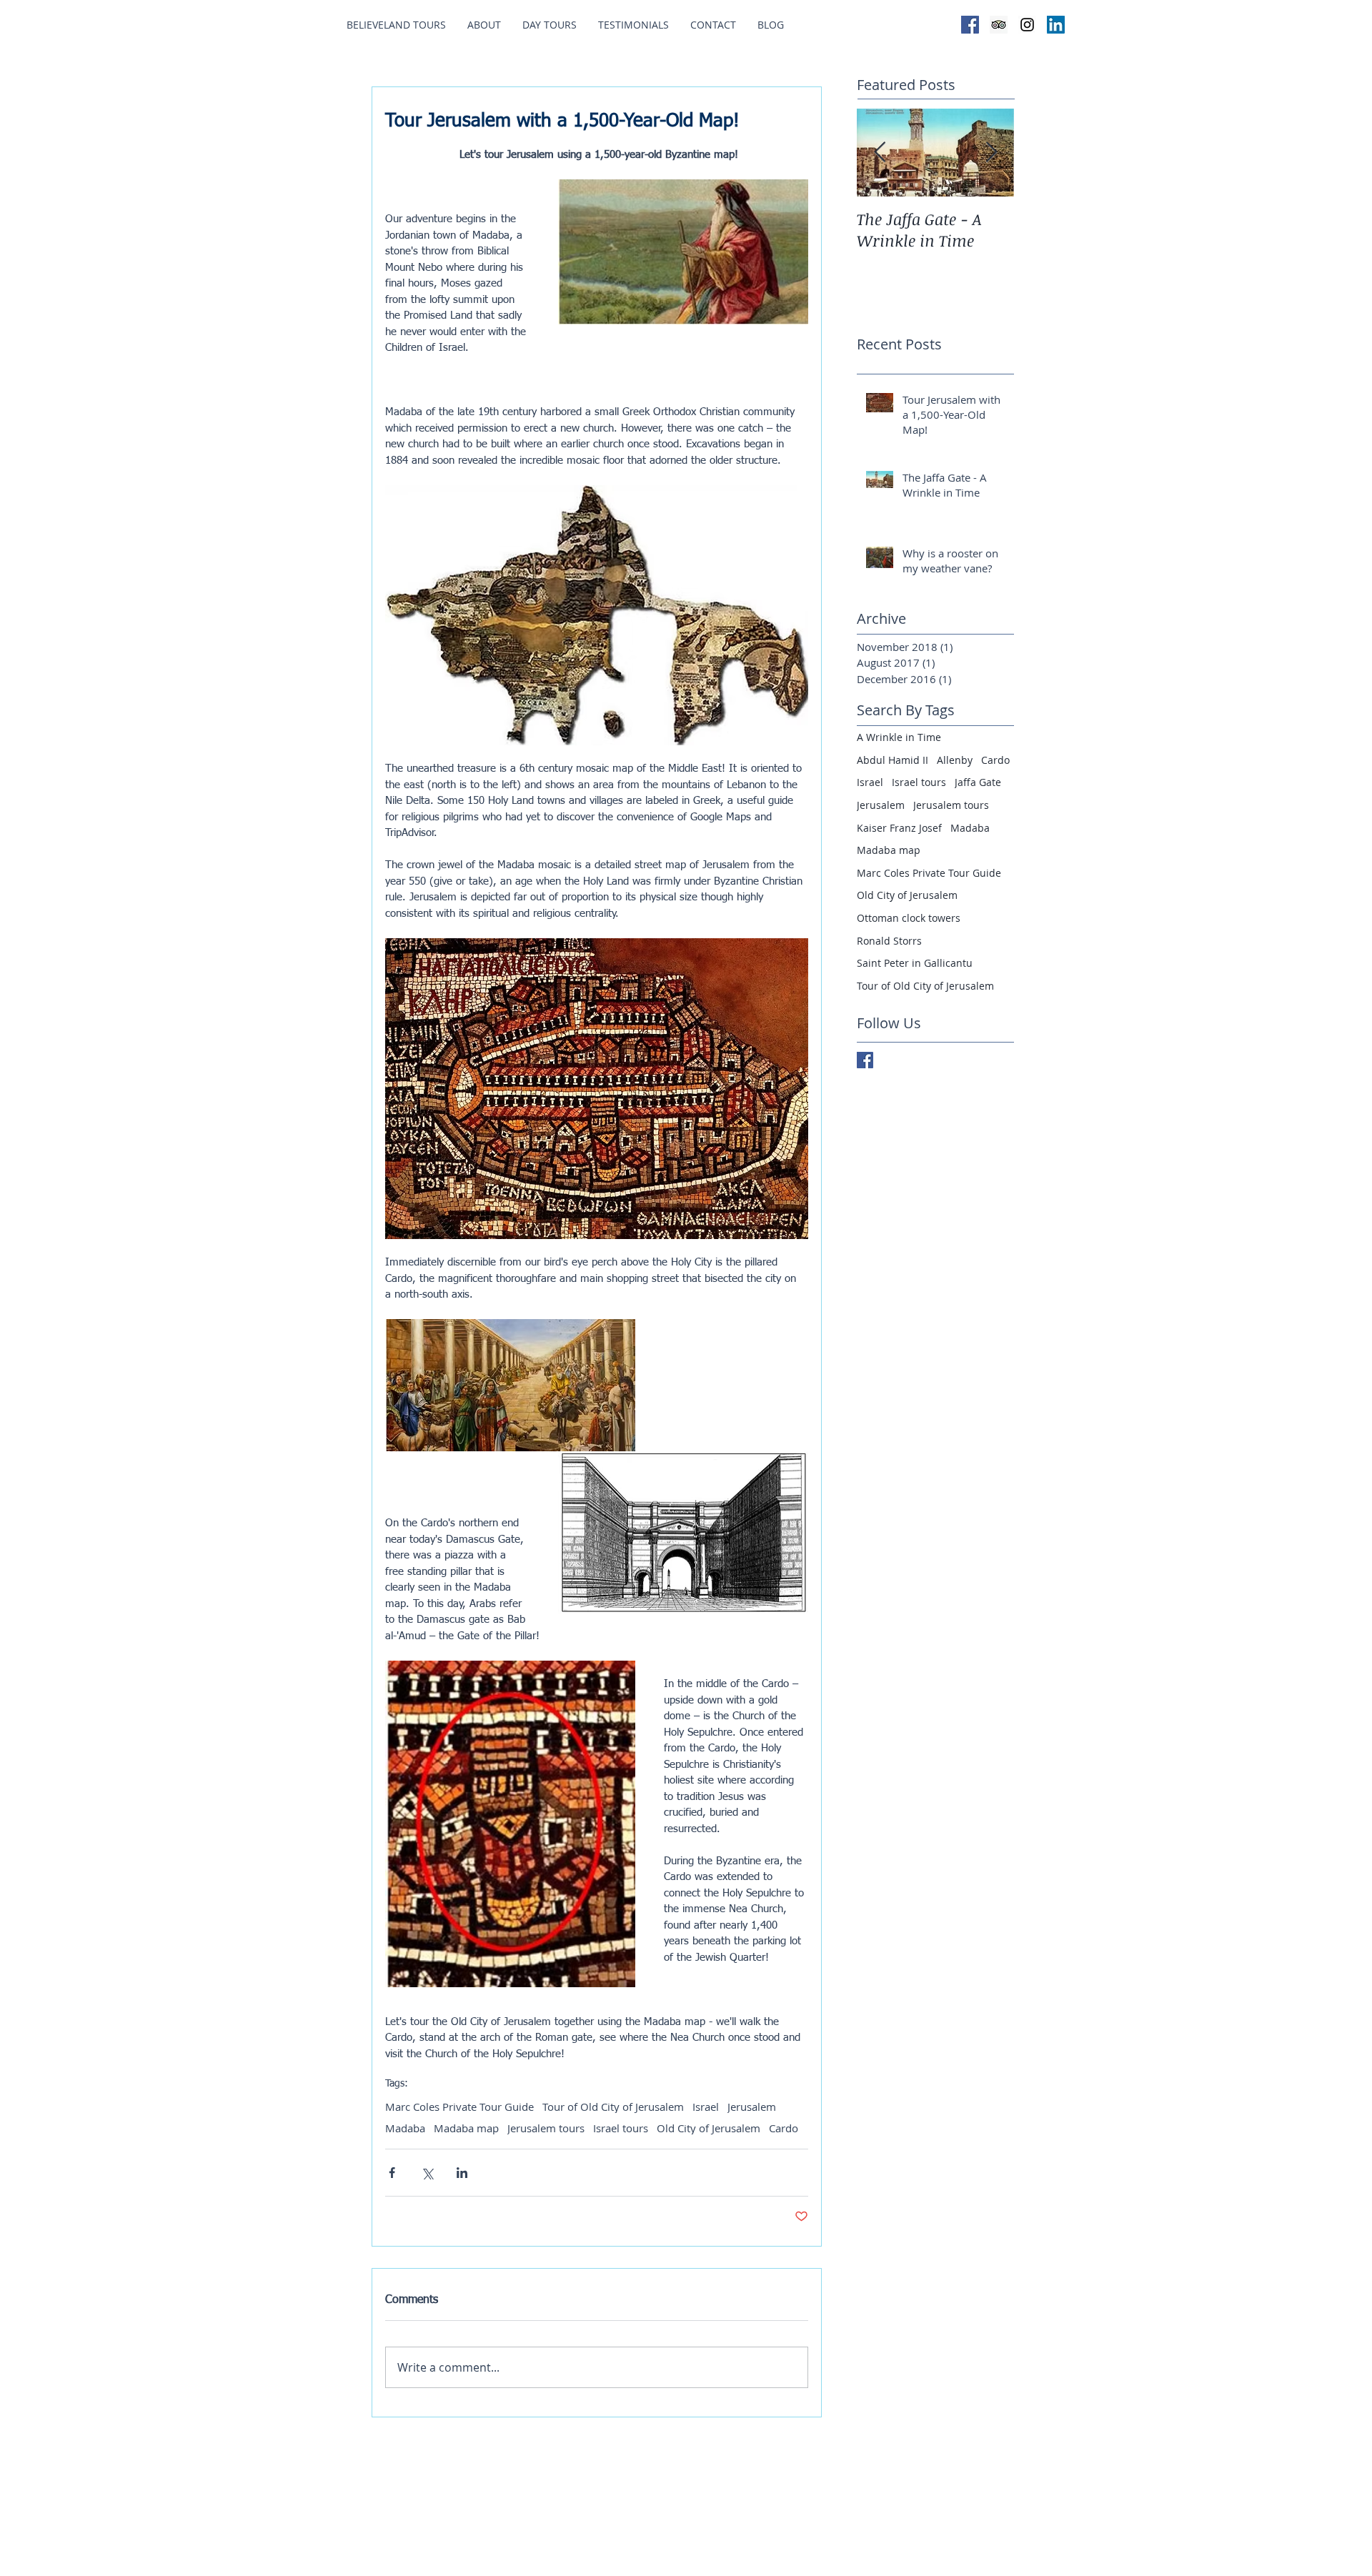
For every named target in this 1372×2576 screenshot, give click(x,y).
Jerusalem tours (546, 2128)
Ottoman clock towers (909, 918)
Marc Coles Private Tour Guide (459, 2107)
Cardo (784, 2128)
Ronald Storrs (889, 941)
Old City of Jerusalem (709, 2128)
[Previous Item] (880, 153)
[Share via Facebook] (392, 2173)
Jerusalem (752, 2107)
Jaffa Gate (978, 782)
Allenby (955, 760)
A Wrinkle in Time (899, 737)
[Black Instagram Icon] (1027, 25)
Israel (706, 2107)
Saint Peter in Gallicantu (915, 963)
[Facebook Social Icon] (970, 25)
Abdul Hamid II (893, 760)
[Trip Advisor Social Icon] (999, 25)
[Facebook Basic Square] (865, 1060)
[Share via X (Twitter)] (427, 2173)
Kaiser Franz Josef (899, 828)
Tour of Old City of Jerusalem (613, 2107)
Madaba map (466, 2128)
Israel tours (621, 2128)
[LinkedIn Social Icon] (1056, 25)
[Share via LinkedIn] (462, 2173)
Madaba (405, 2128)
